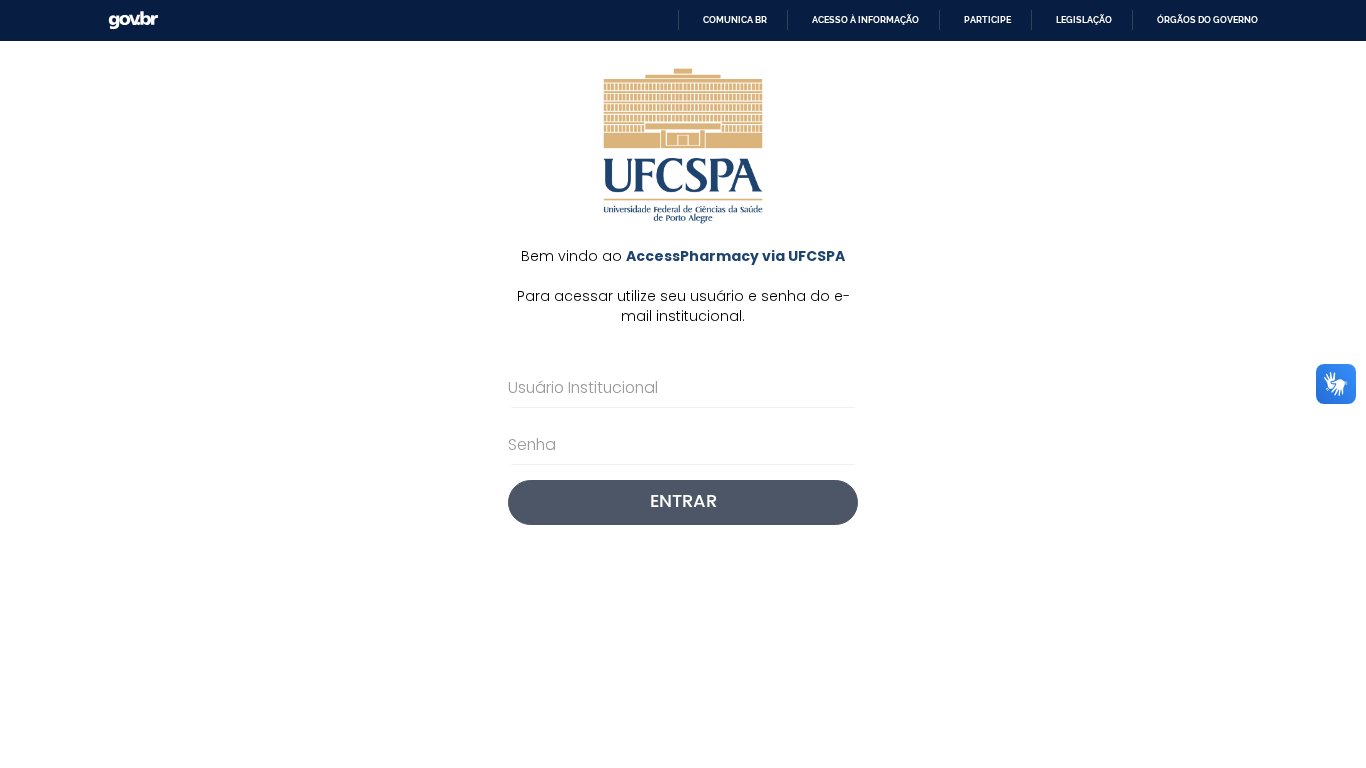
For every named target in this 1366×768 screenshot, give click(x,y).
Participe (987, 19)
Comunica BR (735, 19)
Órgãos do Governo (1207, 19)
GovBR (126, 14)
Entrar (683, 501)
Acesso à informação (865, 19)
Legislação (1084, 19)
